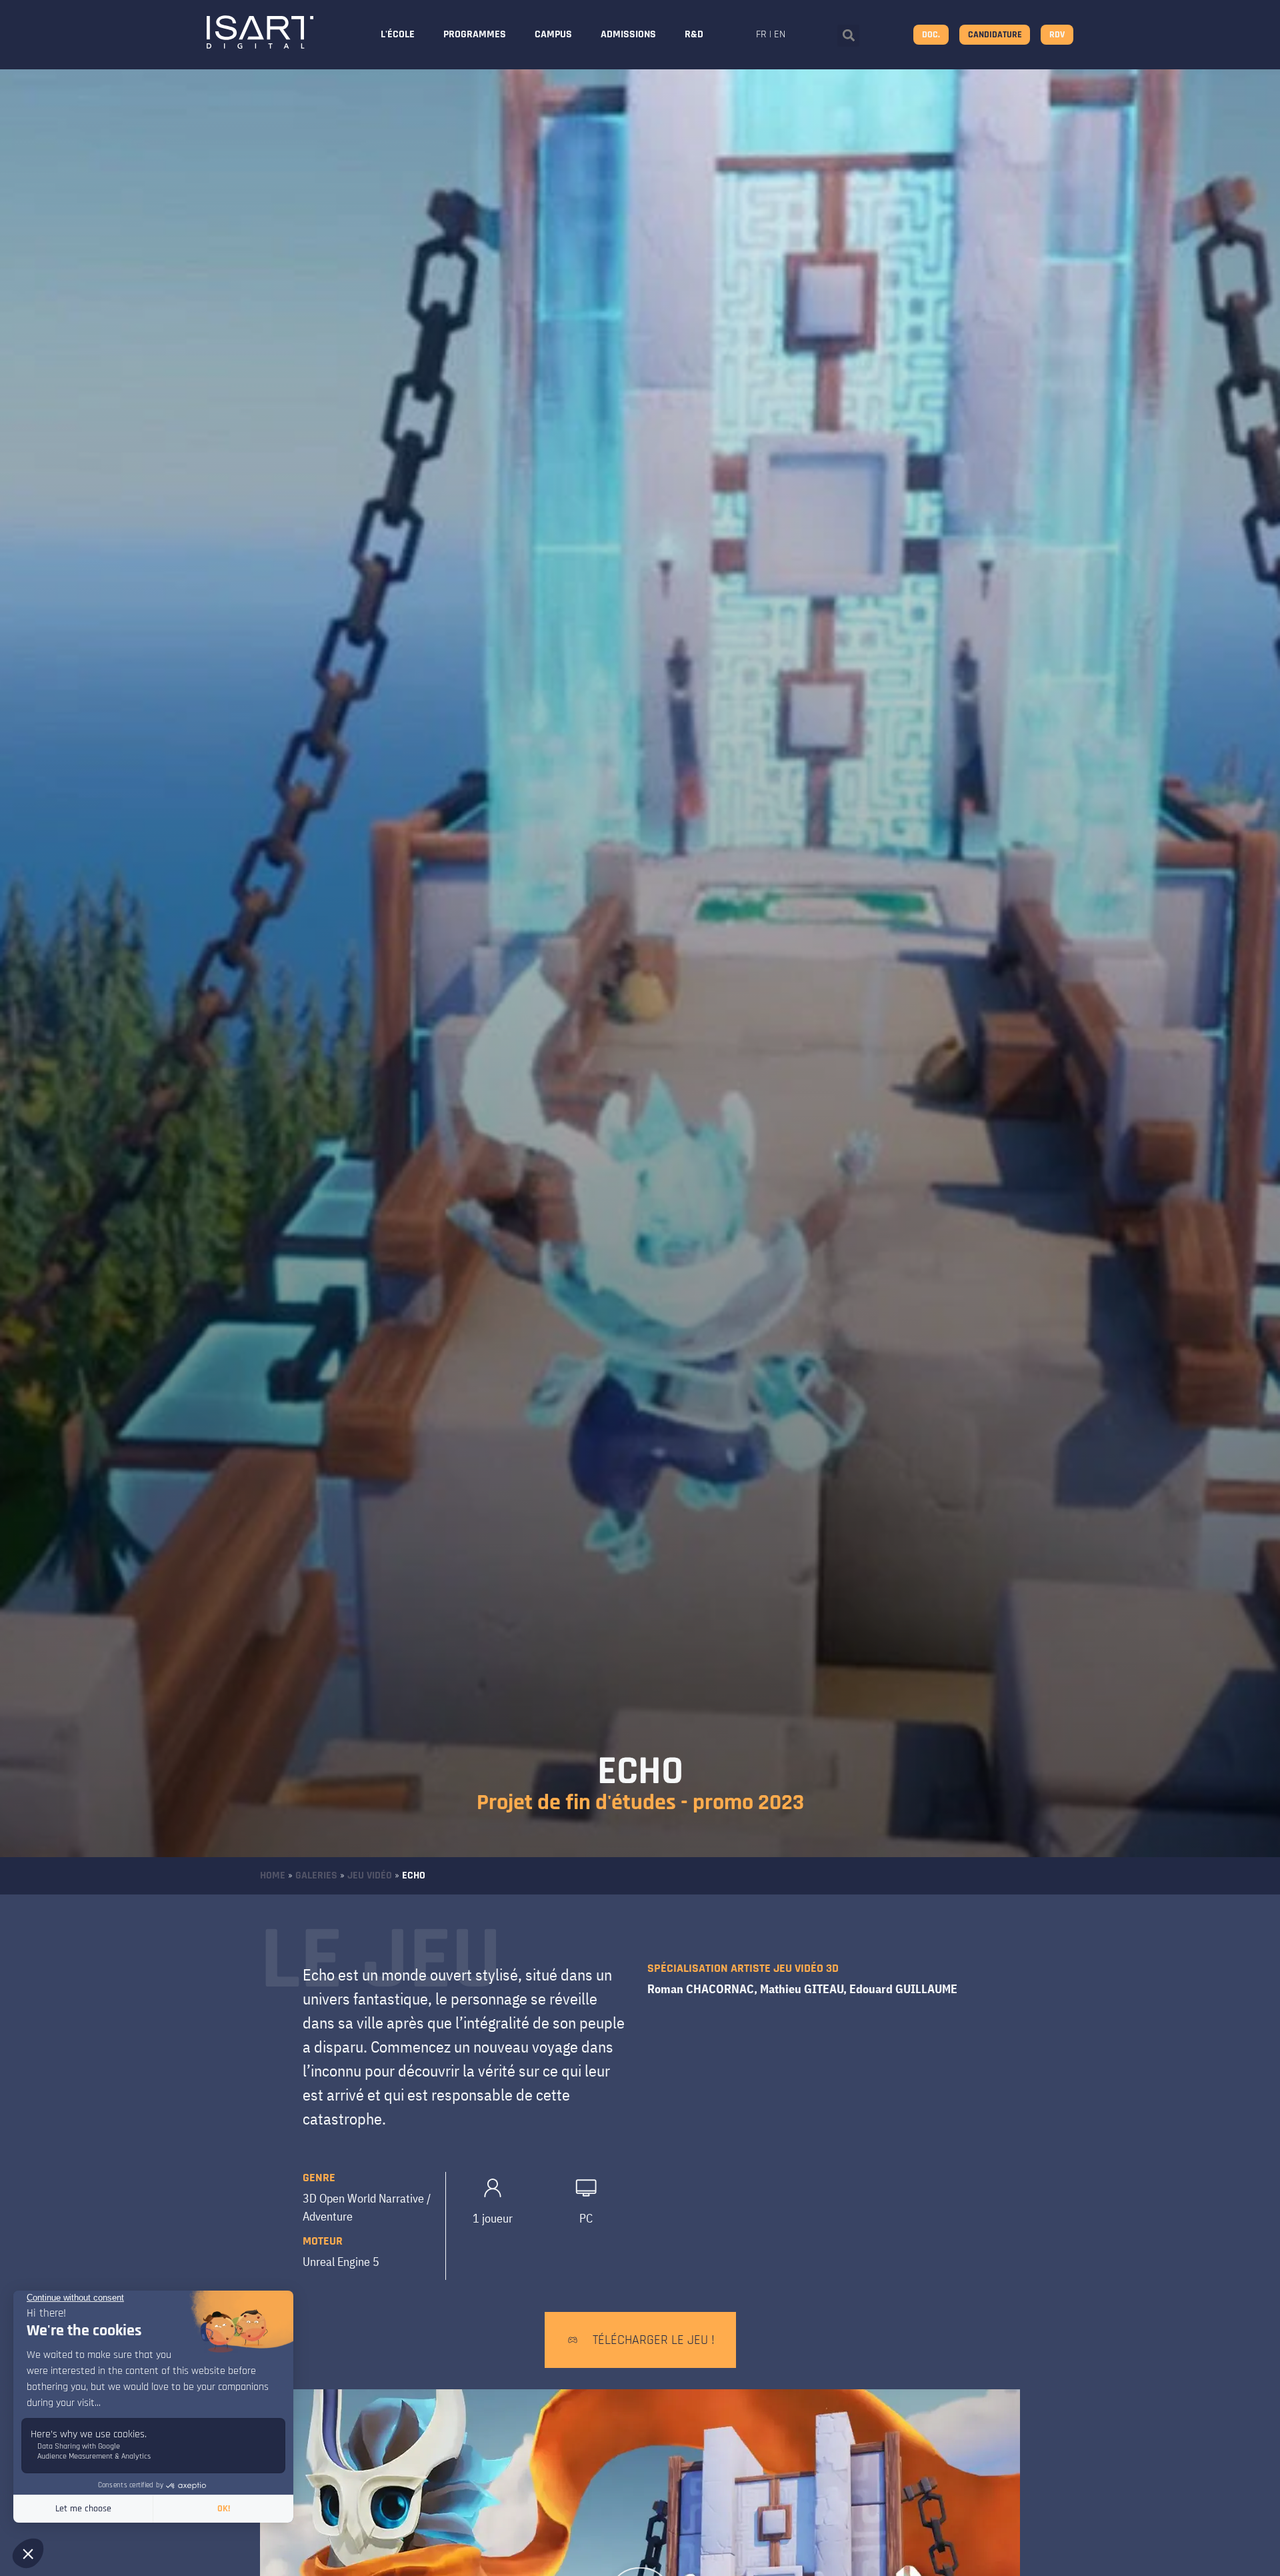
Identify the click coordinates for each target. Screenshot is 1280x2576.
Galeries (316, 1875)
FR (761, 34)
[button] (848, 36)
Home (273, 1875)
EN (780, 34)
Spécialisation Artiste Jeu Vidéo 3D (743, 1968)
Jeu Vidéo (370, 1875)
